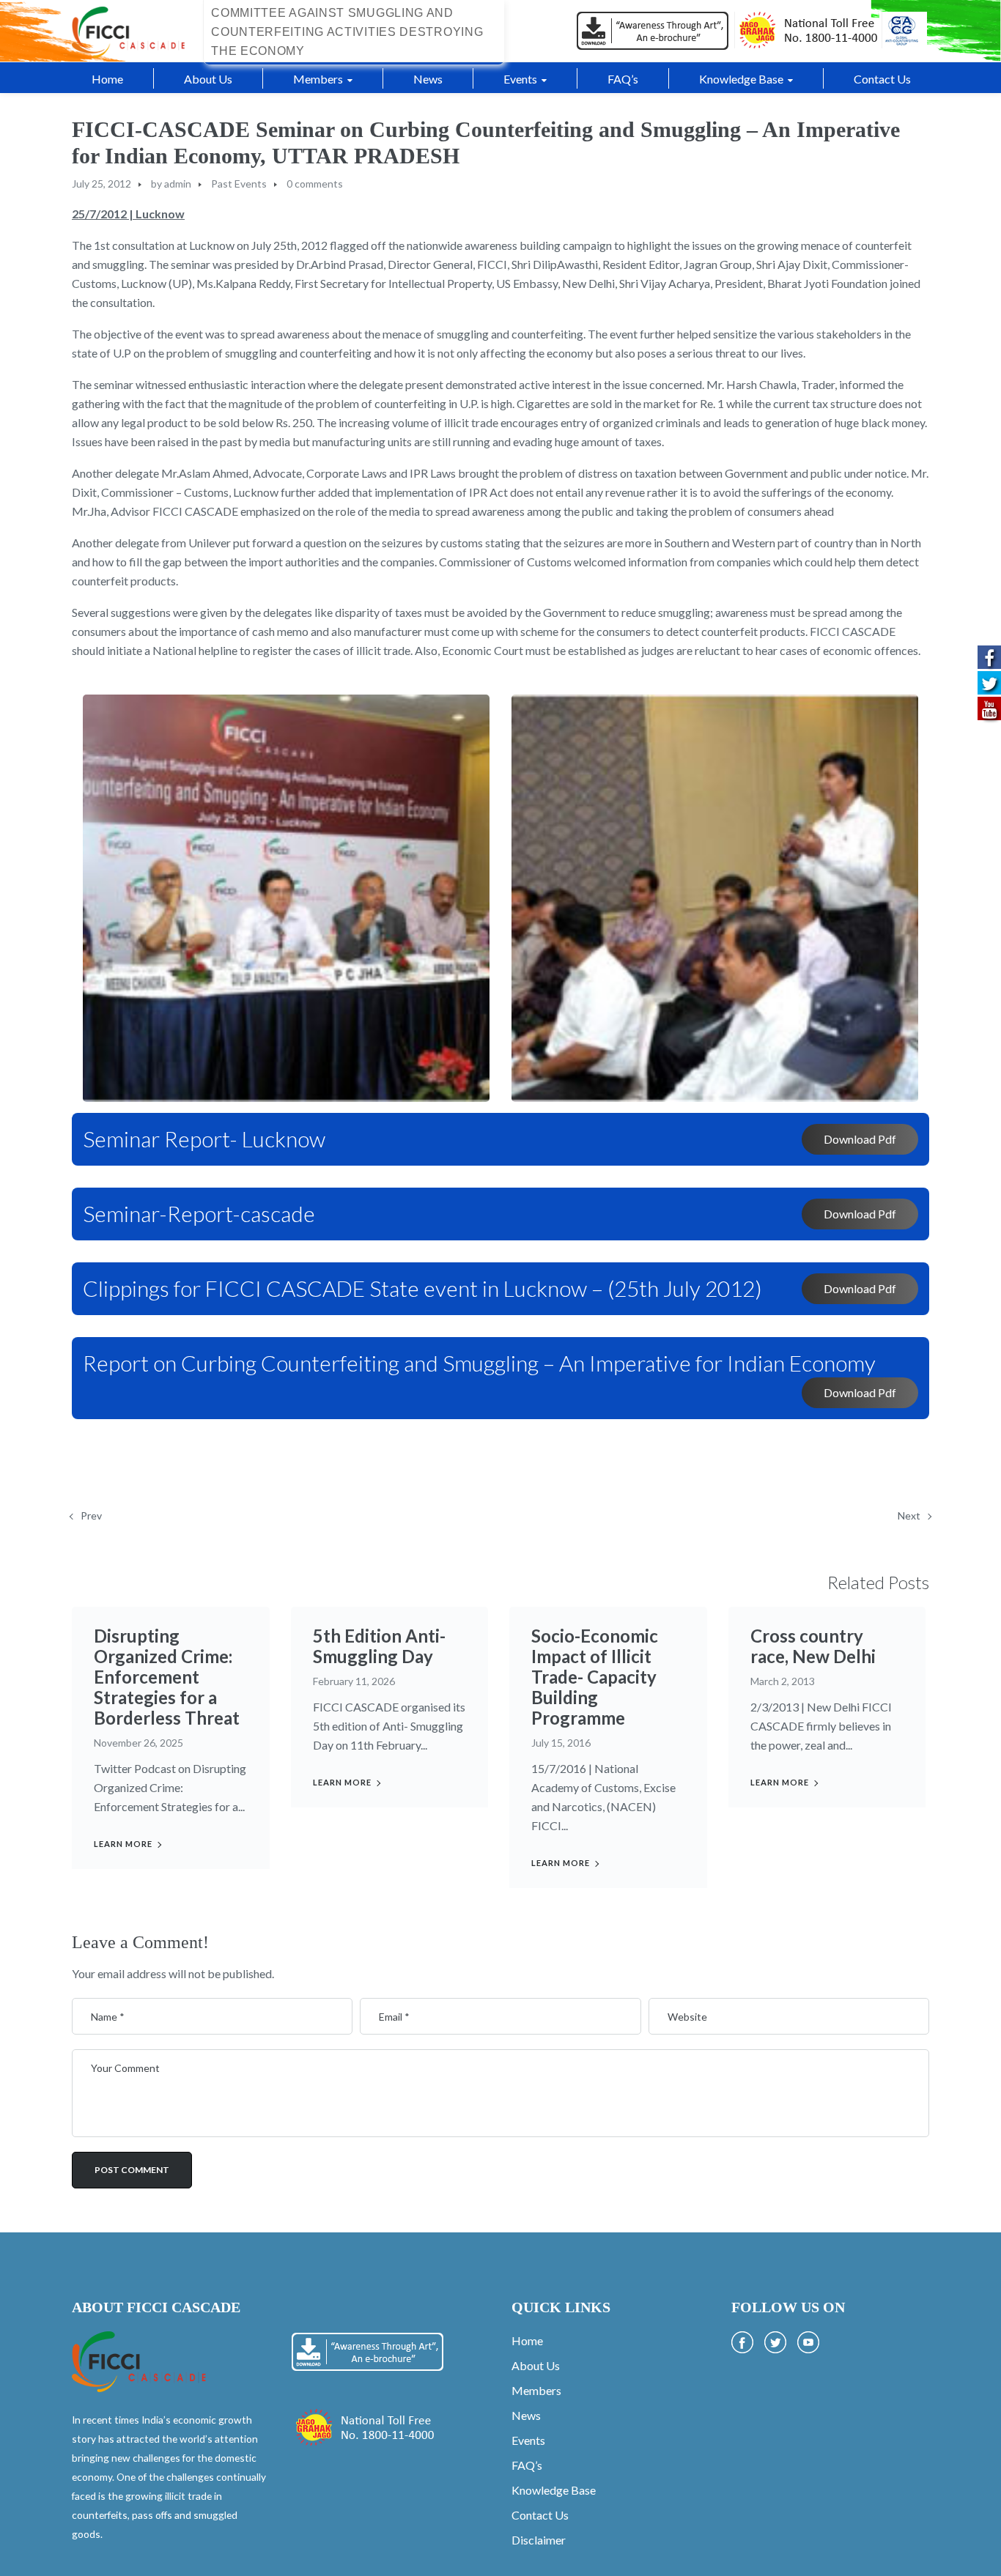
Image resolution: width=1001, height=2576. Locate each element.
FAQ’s (527, 2465)
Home (527, 2340)
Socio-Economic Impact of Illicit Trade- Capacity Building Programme (595, 1677)
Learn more (123, 1844)
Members (536, 2390)
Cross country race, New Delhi (813, 1646)
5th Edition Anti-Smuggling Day (379, 1646)
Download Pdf (860, 1139)
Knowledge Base (554, 2490)
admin (178, 184)
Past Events (239, 184)
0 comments (315, 184)
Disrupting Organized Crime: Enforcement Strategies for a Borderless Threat (167, 1677)
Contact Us (540, 2515)
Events (528, 2440)
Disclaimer (539, 2540)
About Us (536, 2365)
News (526, 2415)
